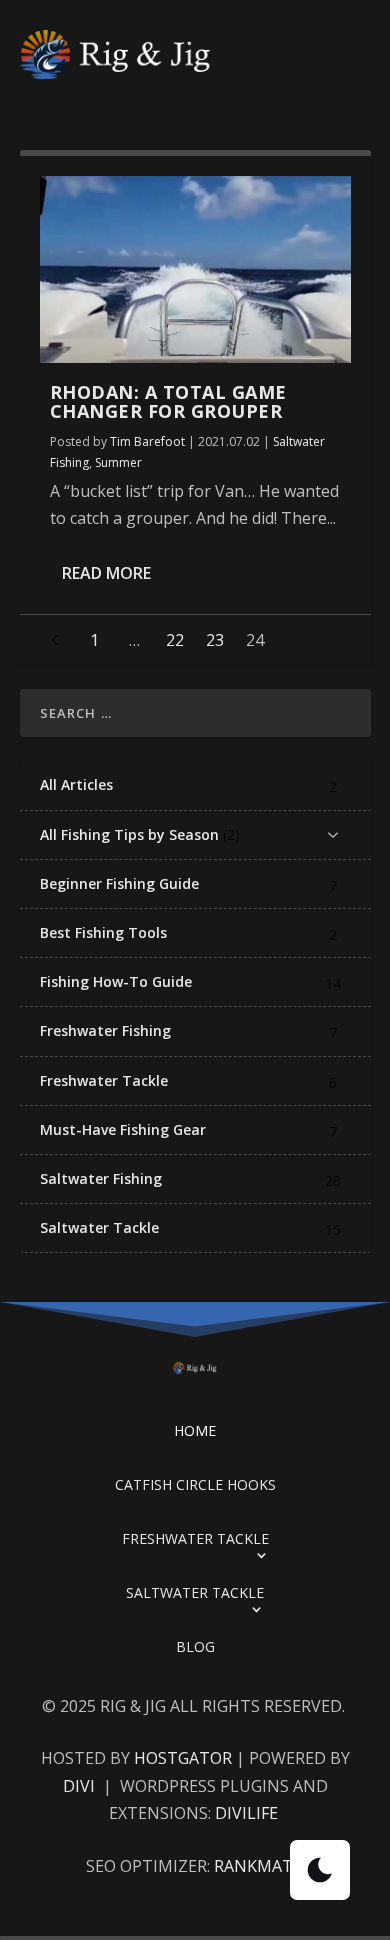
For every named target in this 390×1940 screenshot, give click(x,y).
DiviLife (248, 1813)
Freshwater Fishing (105, 1031)
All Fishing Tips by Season (129, 835)
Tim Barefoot (147, 441)
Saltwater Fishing (101, 1179)
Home (195, 1430)
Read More (106, 573)
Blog (195, 1646)
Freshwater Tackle (104, 1081)
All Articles (76, 785)
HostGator (183, 1758)
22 (175, 640)
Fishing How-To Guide (116, 982)
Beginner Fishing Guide (119, 884)
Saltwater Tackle (99, 1228)
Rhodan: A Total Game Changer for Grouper (168, 402)
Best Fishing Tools (103, 933)
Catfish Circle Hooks (195, 1484)
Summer (118, 462)
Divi (81, 1786)
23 (215, 640)
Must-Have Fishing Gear (123, 1130)
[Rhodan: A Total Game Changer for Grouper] (195, 269)
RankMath (259, 1866)
